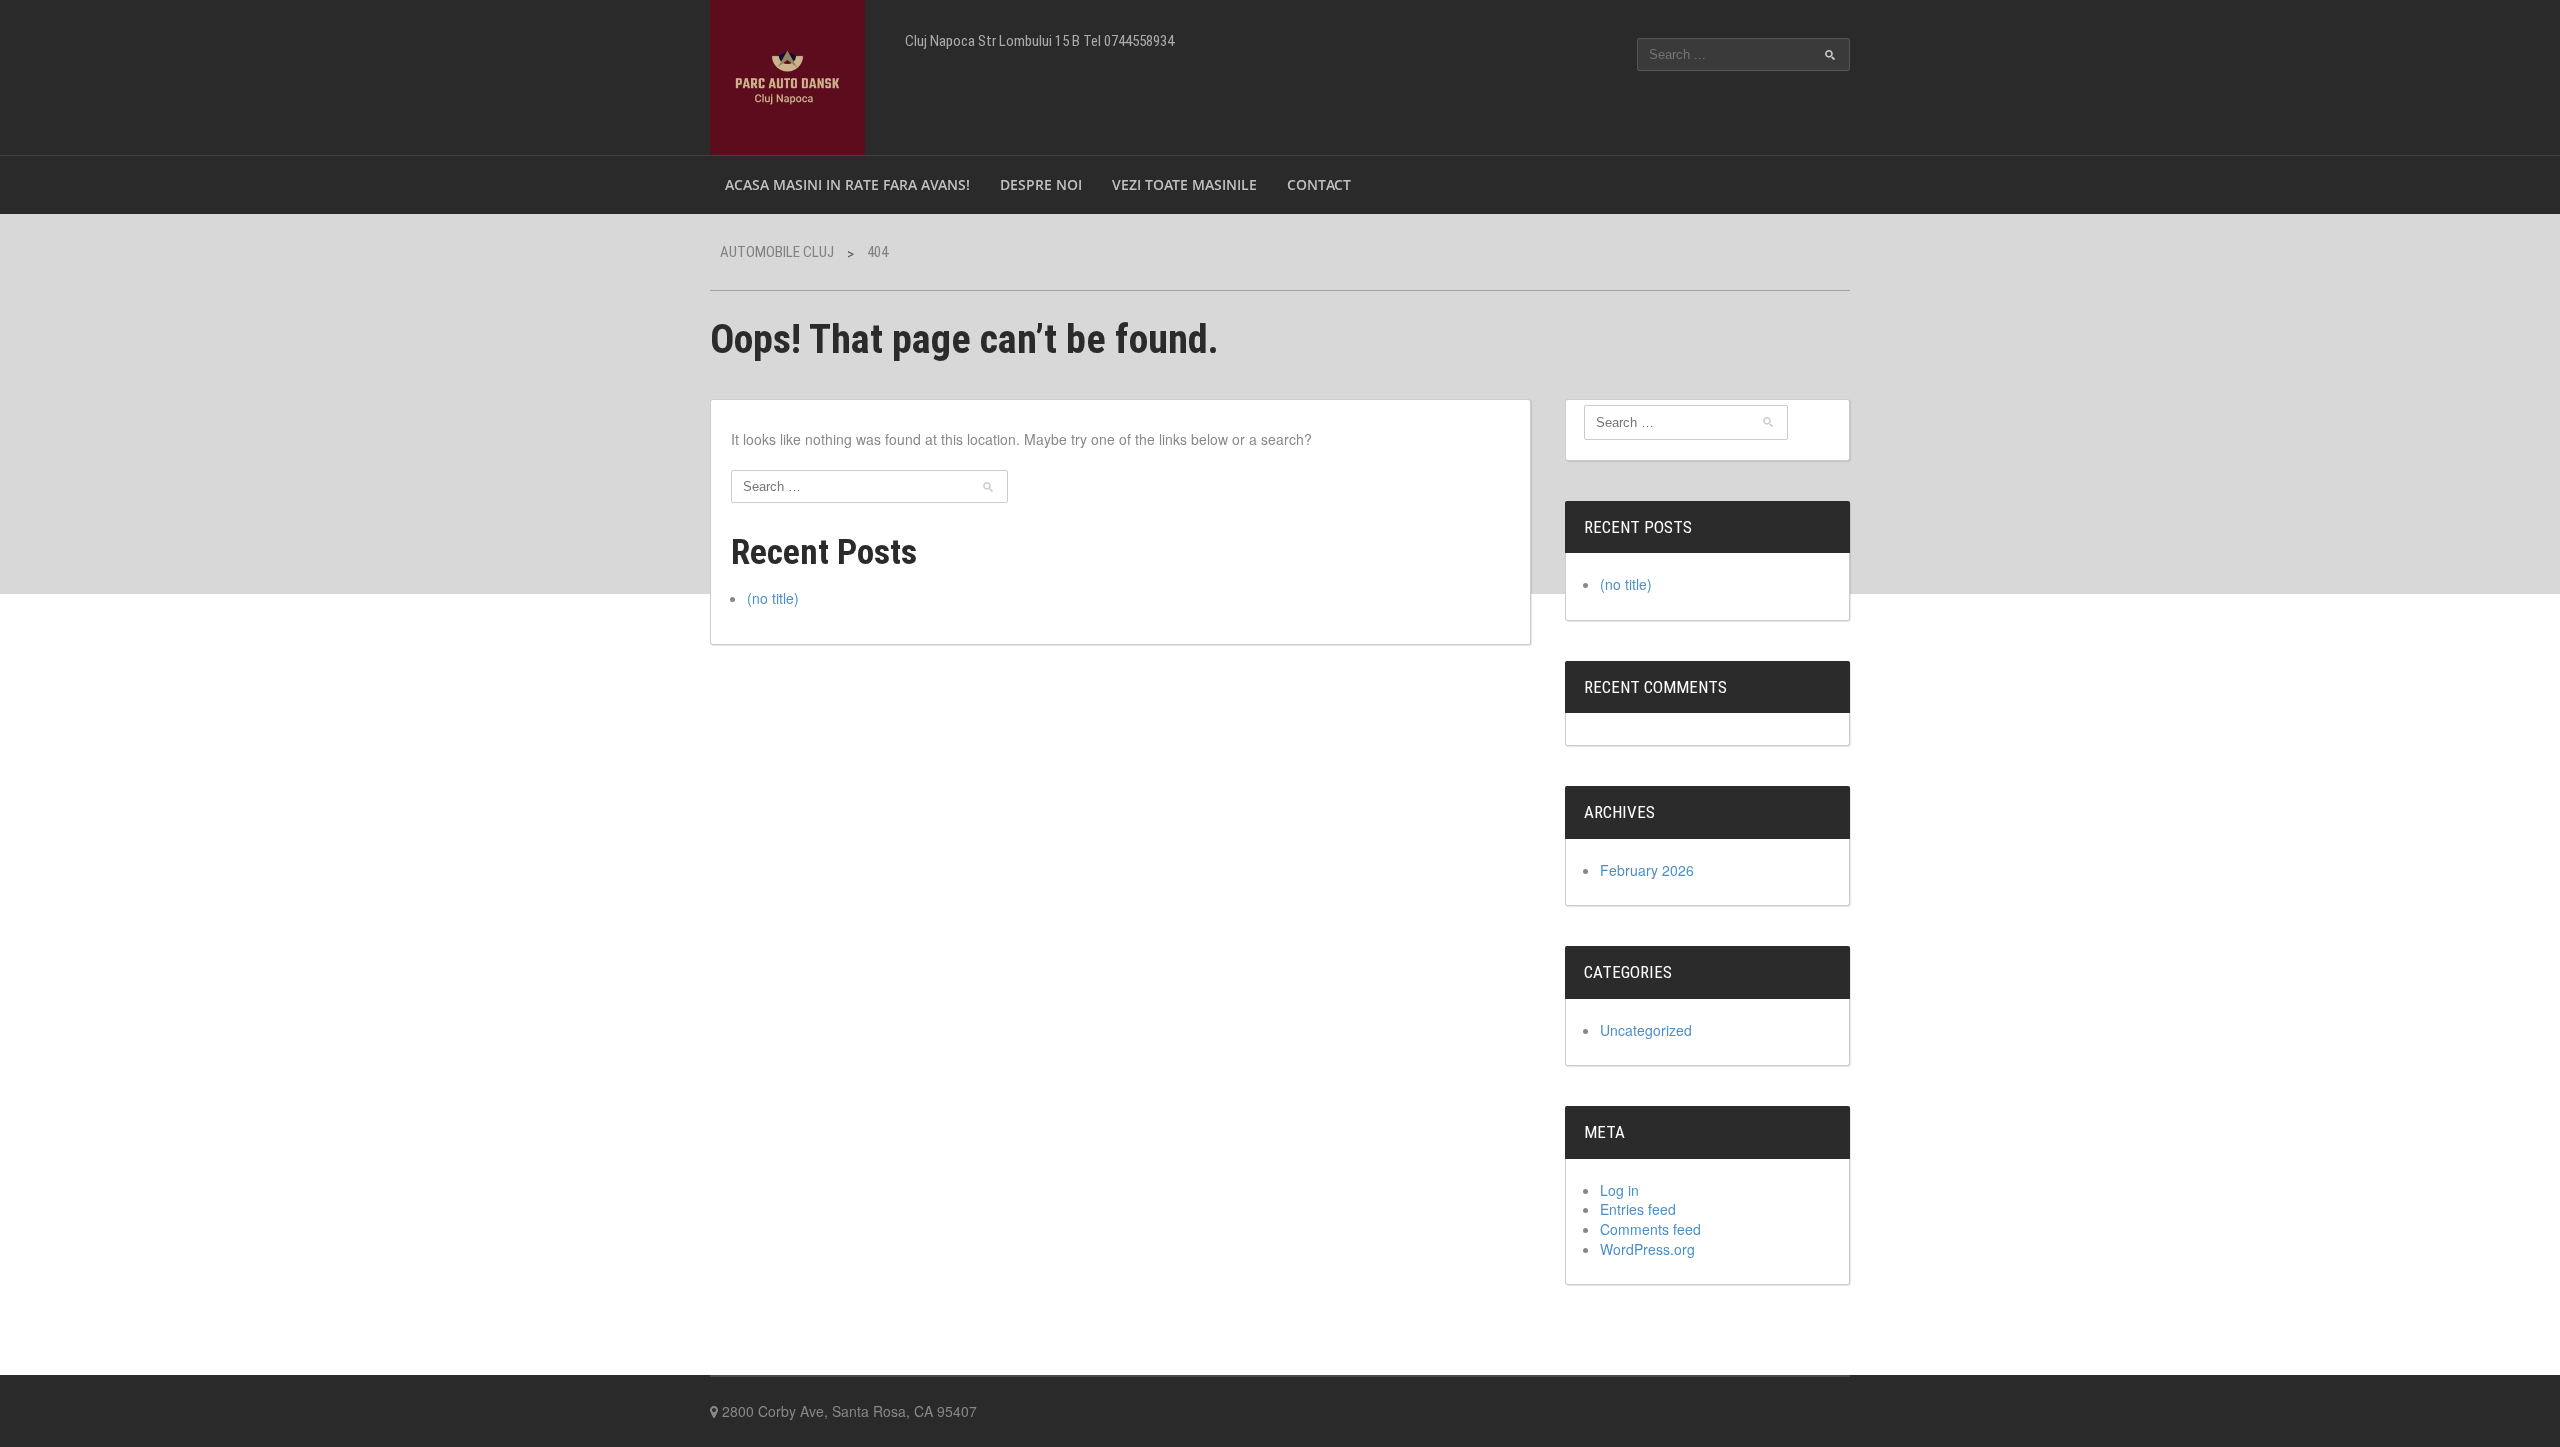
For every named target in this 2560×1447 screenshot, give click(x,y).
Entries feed (1638, 1209)
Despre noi (1041, 184)
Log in (1619, 1190)
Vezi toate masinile (1184, 184)
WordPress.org (1647, 1249)
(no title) (773, 598)
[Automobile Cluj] (787, 74)
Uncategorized (1646, 1030)
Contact (1319, 184)
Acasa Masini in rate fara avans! (847, 184)
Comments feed (1650, 1229)
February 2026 (1647, 870)
